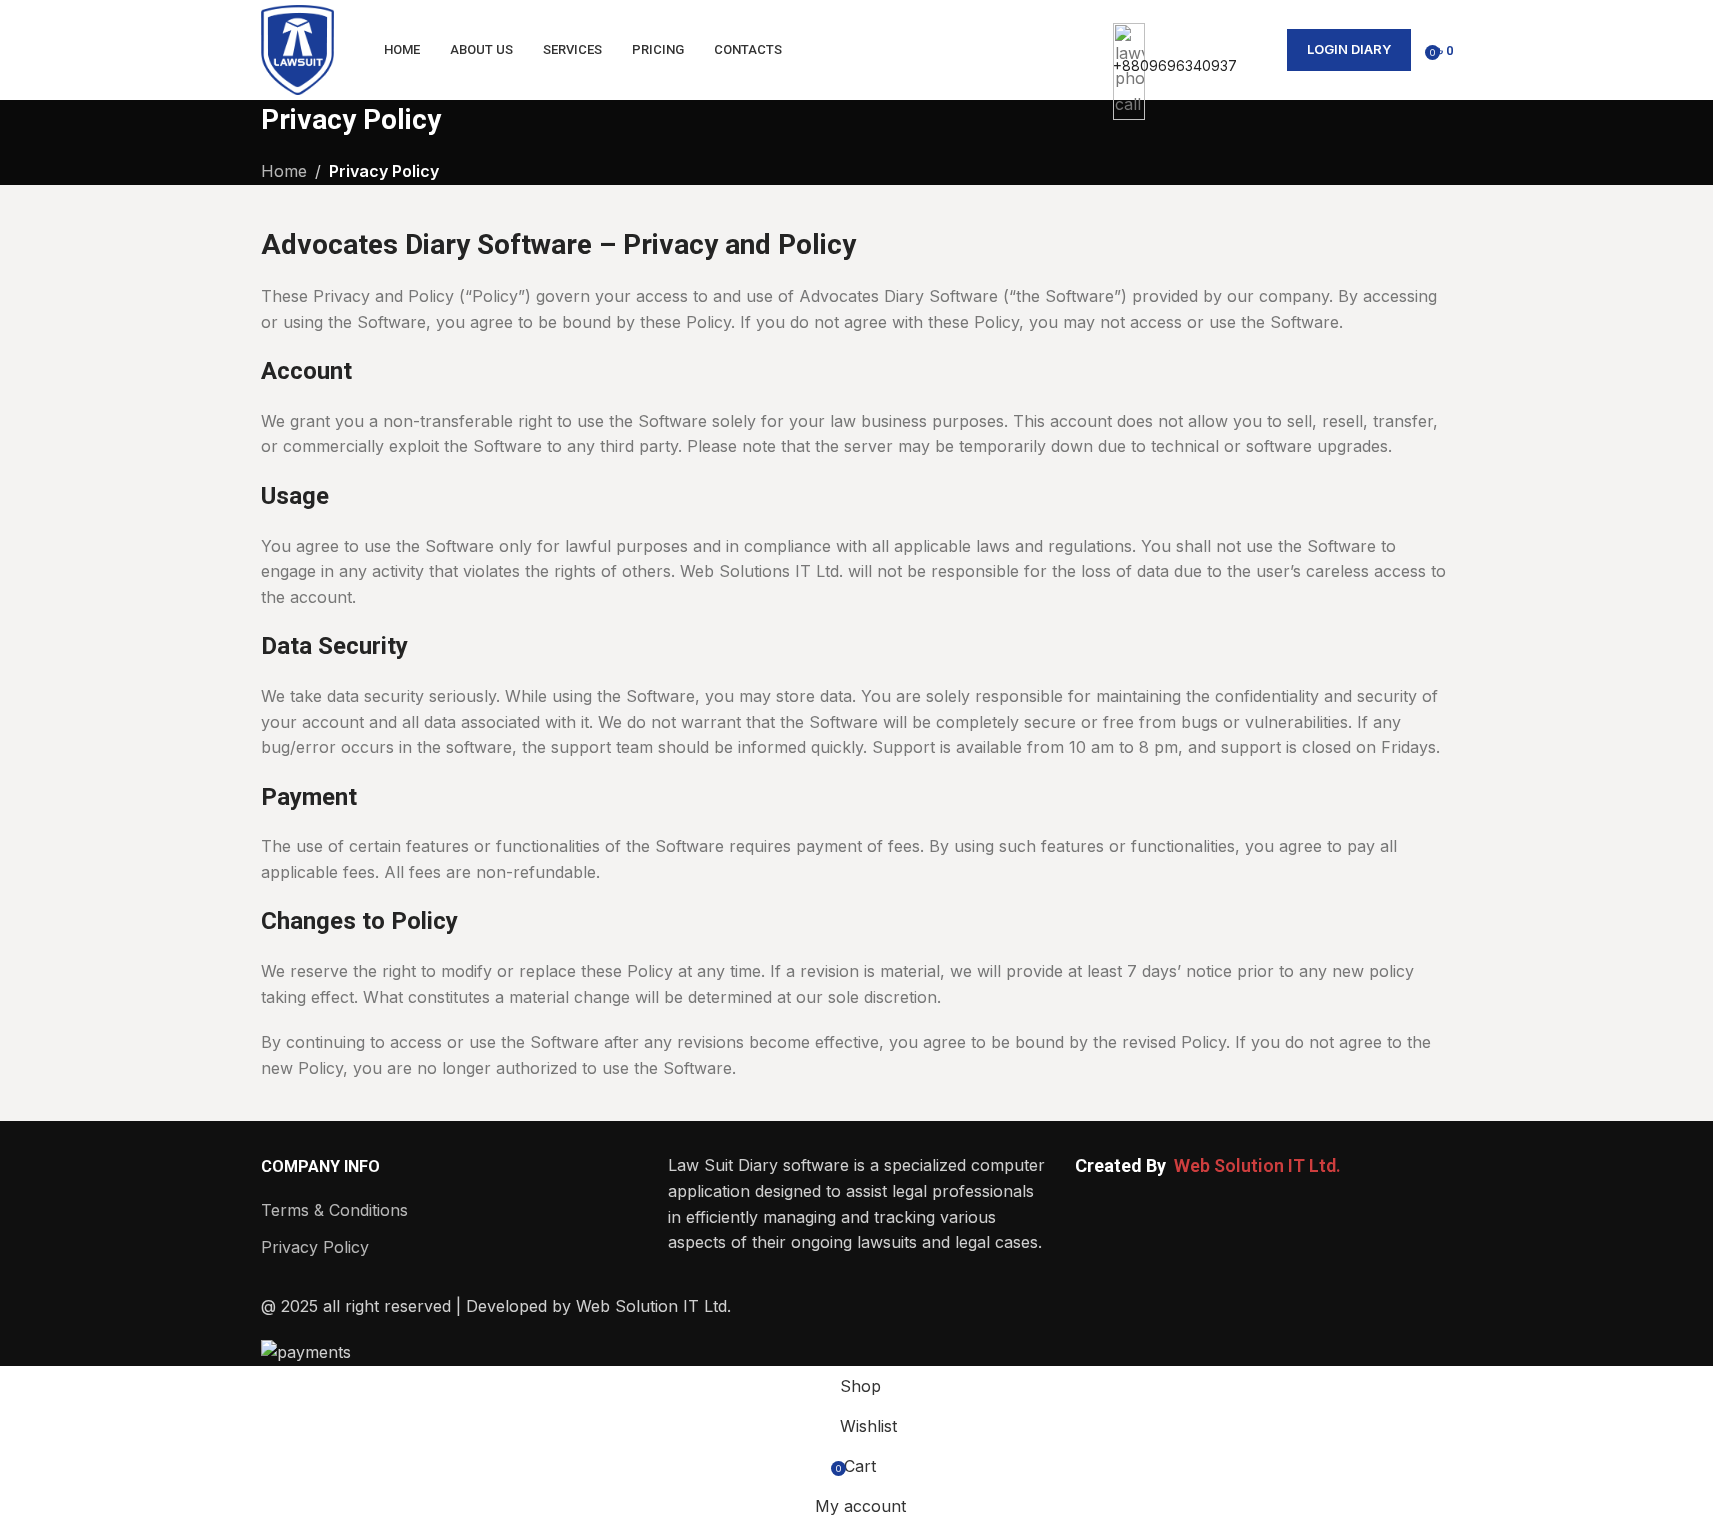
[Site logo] (298, 48)
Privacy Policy (315, 1247)
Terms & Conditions (334, 1210)
